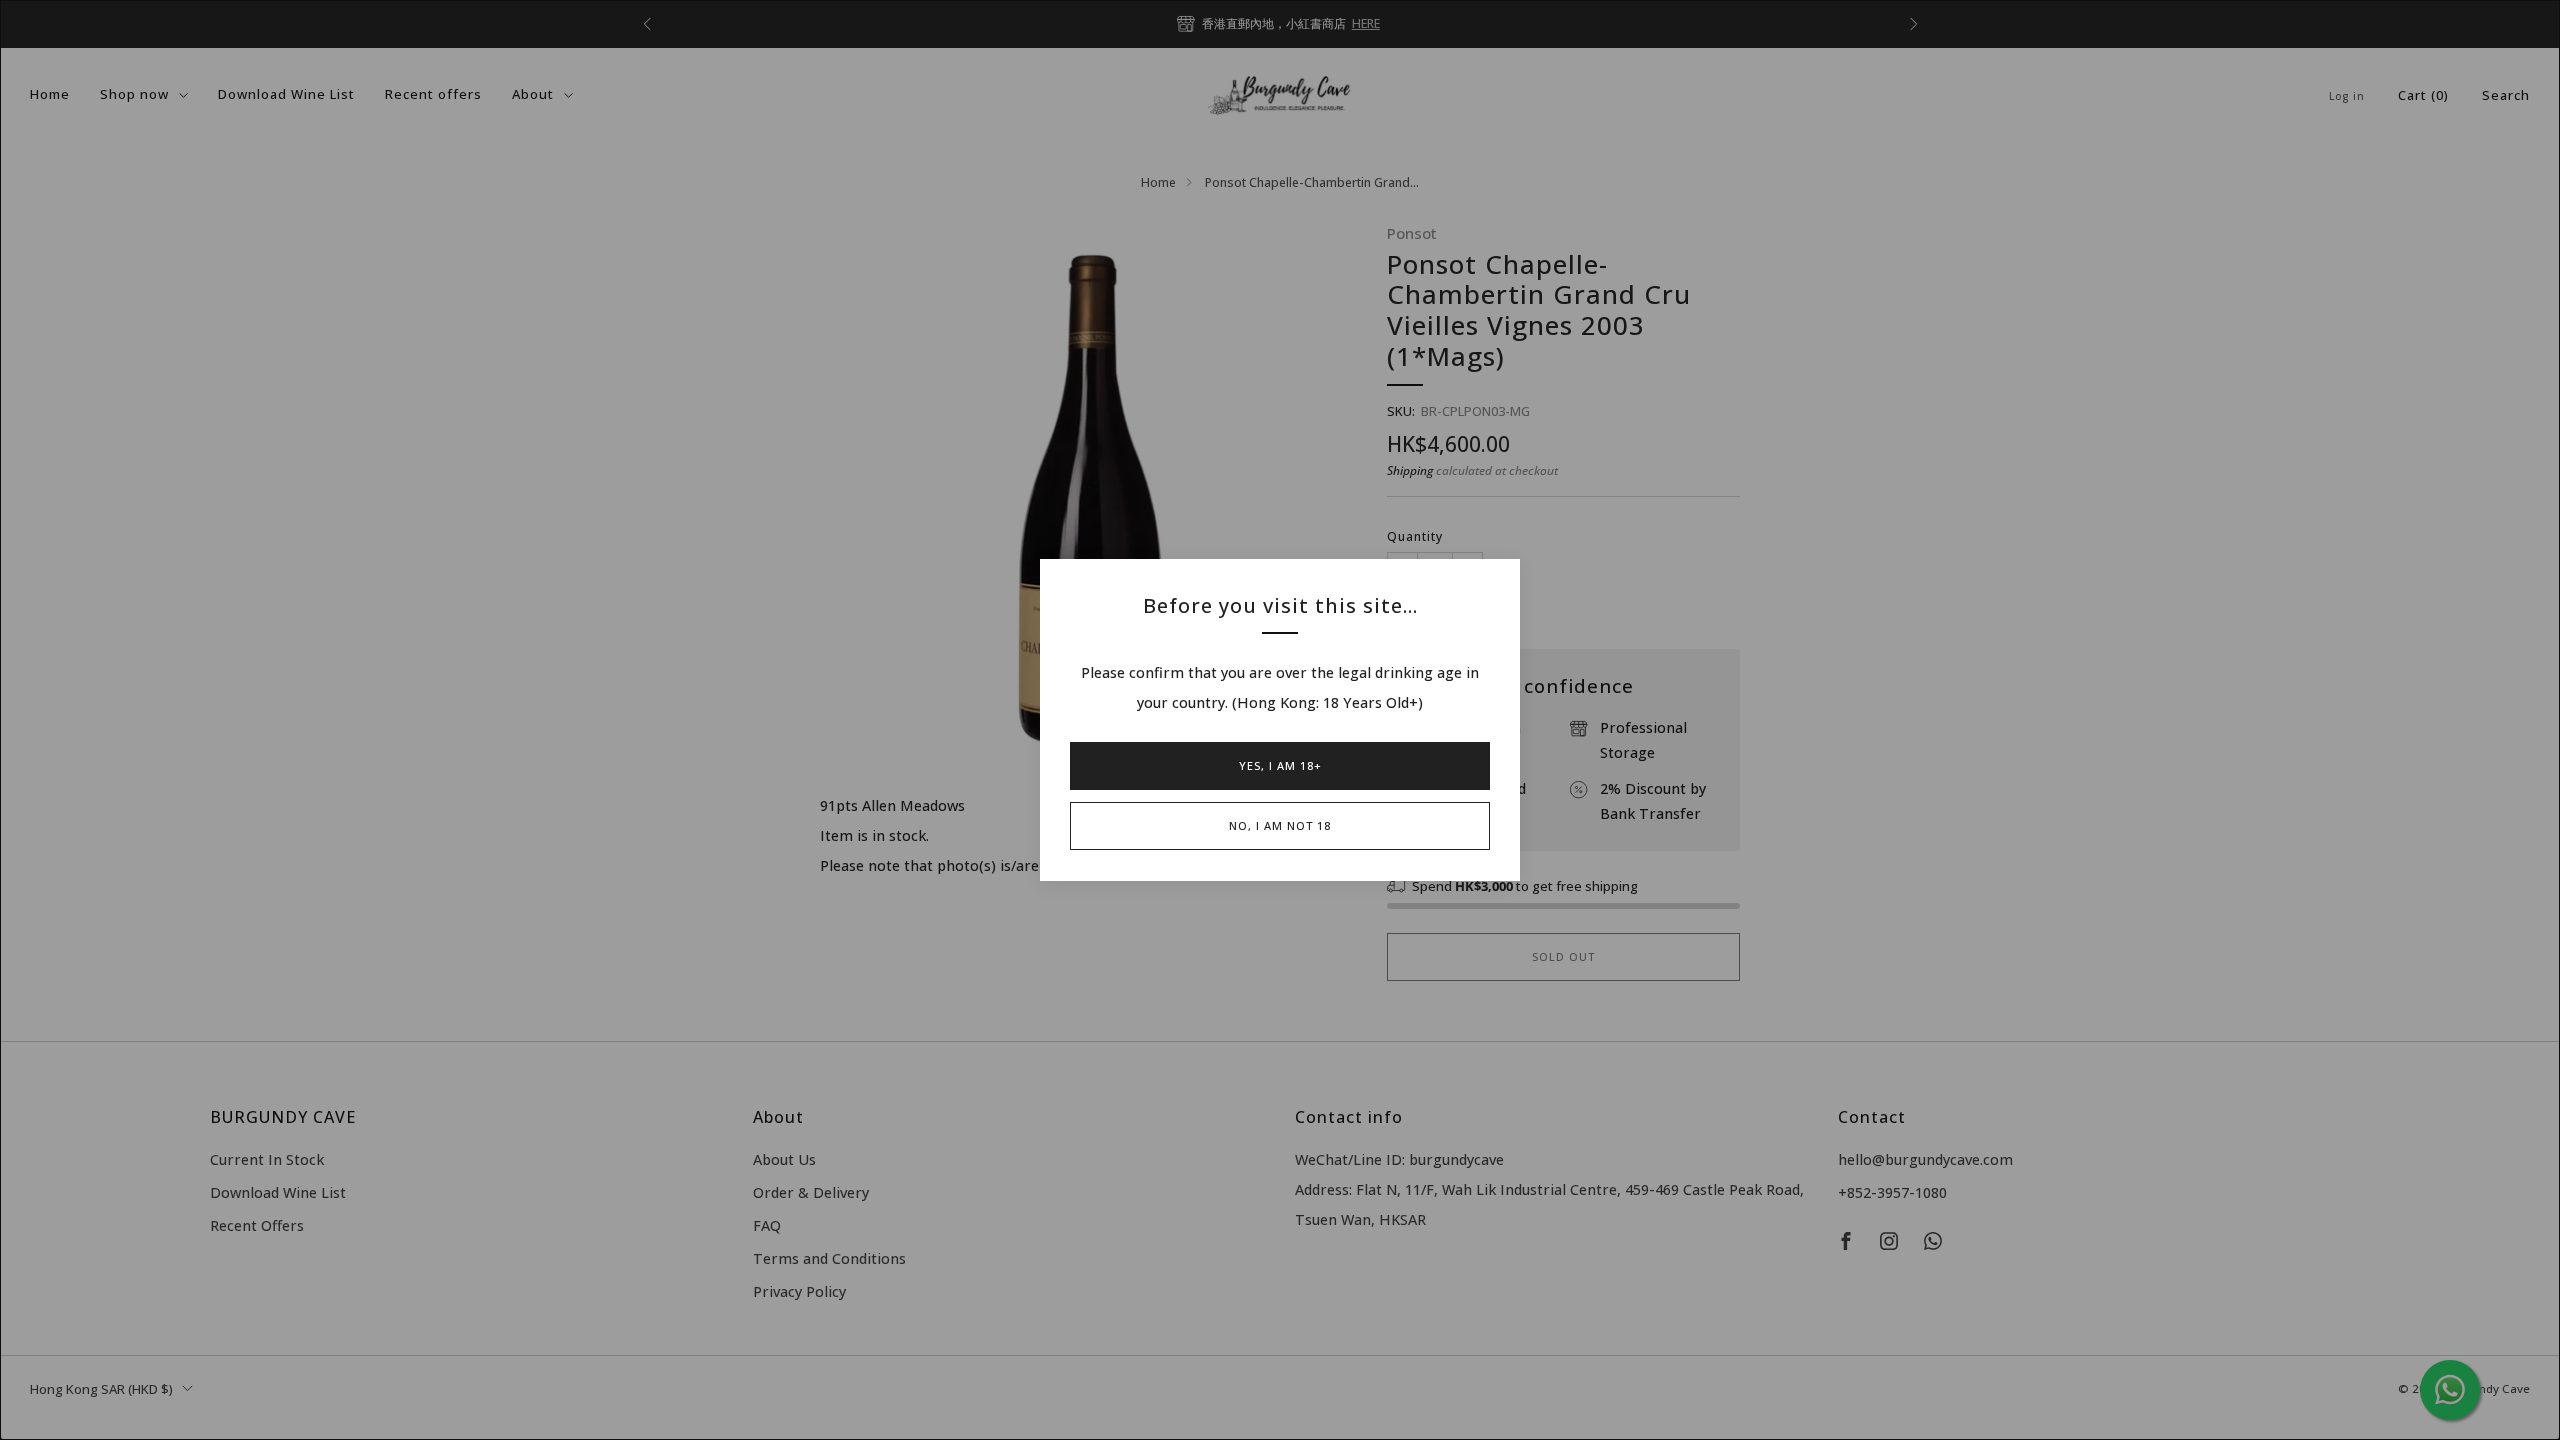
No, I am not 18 (1280, 825)
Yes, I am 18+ (1280, 765)
